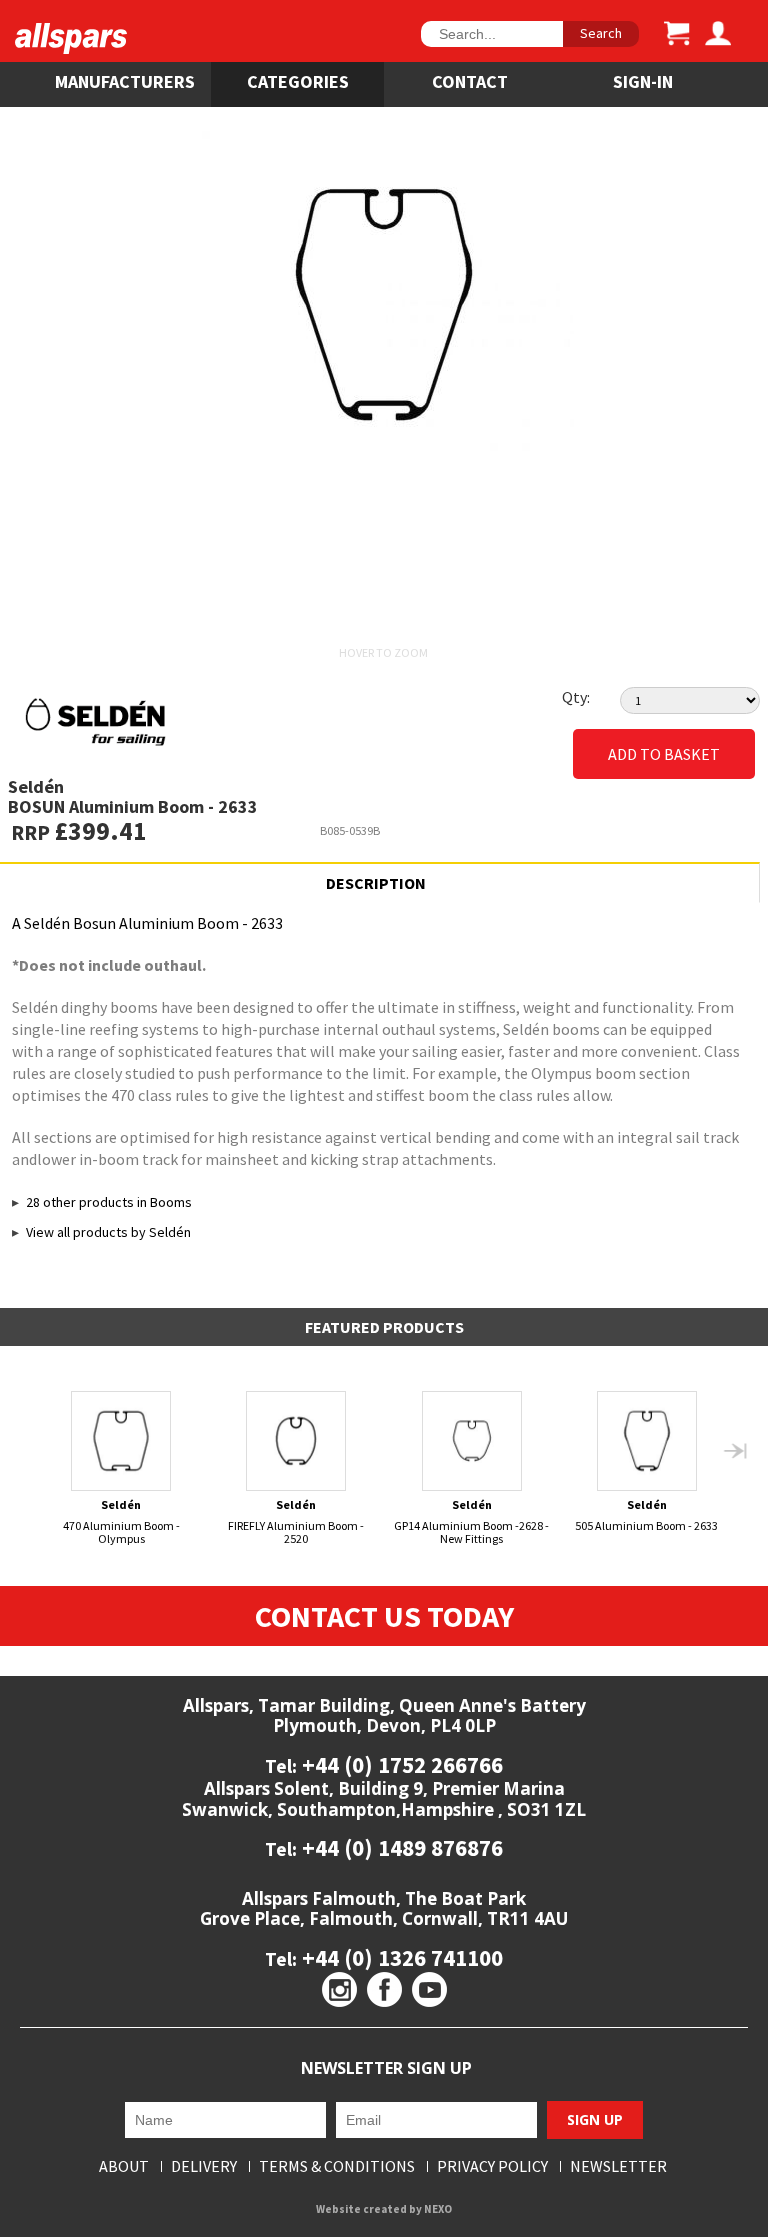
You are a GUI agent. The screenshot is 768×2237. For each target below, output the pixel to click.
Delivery (204, 2166)
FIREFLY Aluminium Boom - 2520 (296, 1521)
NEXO (438, 2209)
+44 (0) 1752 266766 (400, 1764)
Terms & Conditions (337, 2166)
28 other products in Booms (109, 1202)
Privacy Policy (492, 2166)
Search (601, 33)
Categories (298, 81)
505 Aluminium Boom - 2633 (646, 1515)
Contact (470, 81)
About (124, 2166)
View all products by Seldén (108, 1232)
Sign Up (595, 2119)
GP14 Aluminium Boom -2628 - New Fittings (471, 1521)
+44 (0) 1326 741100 (400, 1957)
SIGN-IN (643, 81)
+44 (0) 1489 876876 (400, 1847)
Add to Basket (664, 754)
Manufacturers (125, 81)
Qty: (576, 697)
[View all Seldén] (201, 722)
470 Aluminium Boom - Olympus (121, 1521)
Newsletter (618, 2166)
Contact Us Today (384, 1616)
